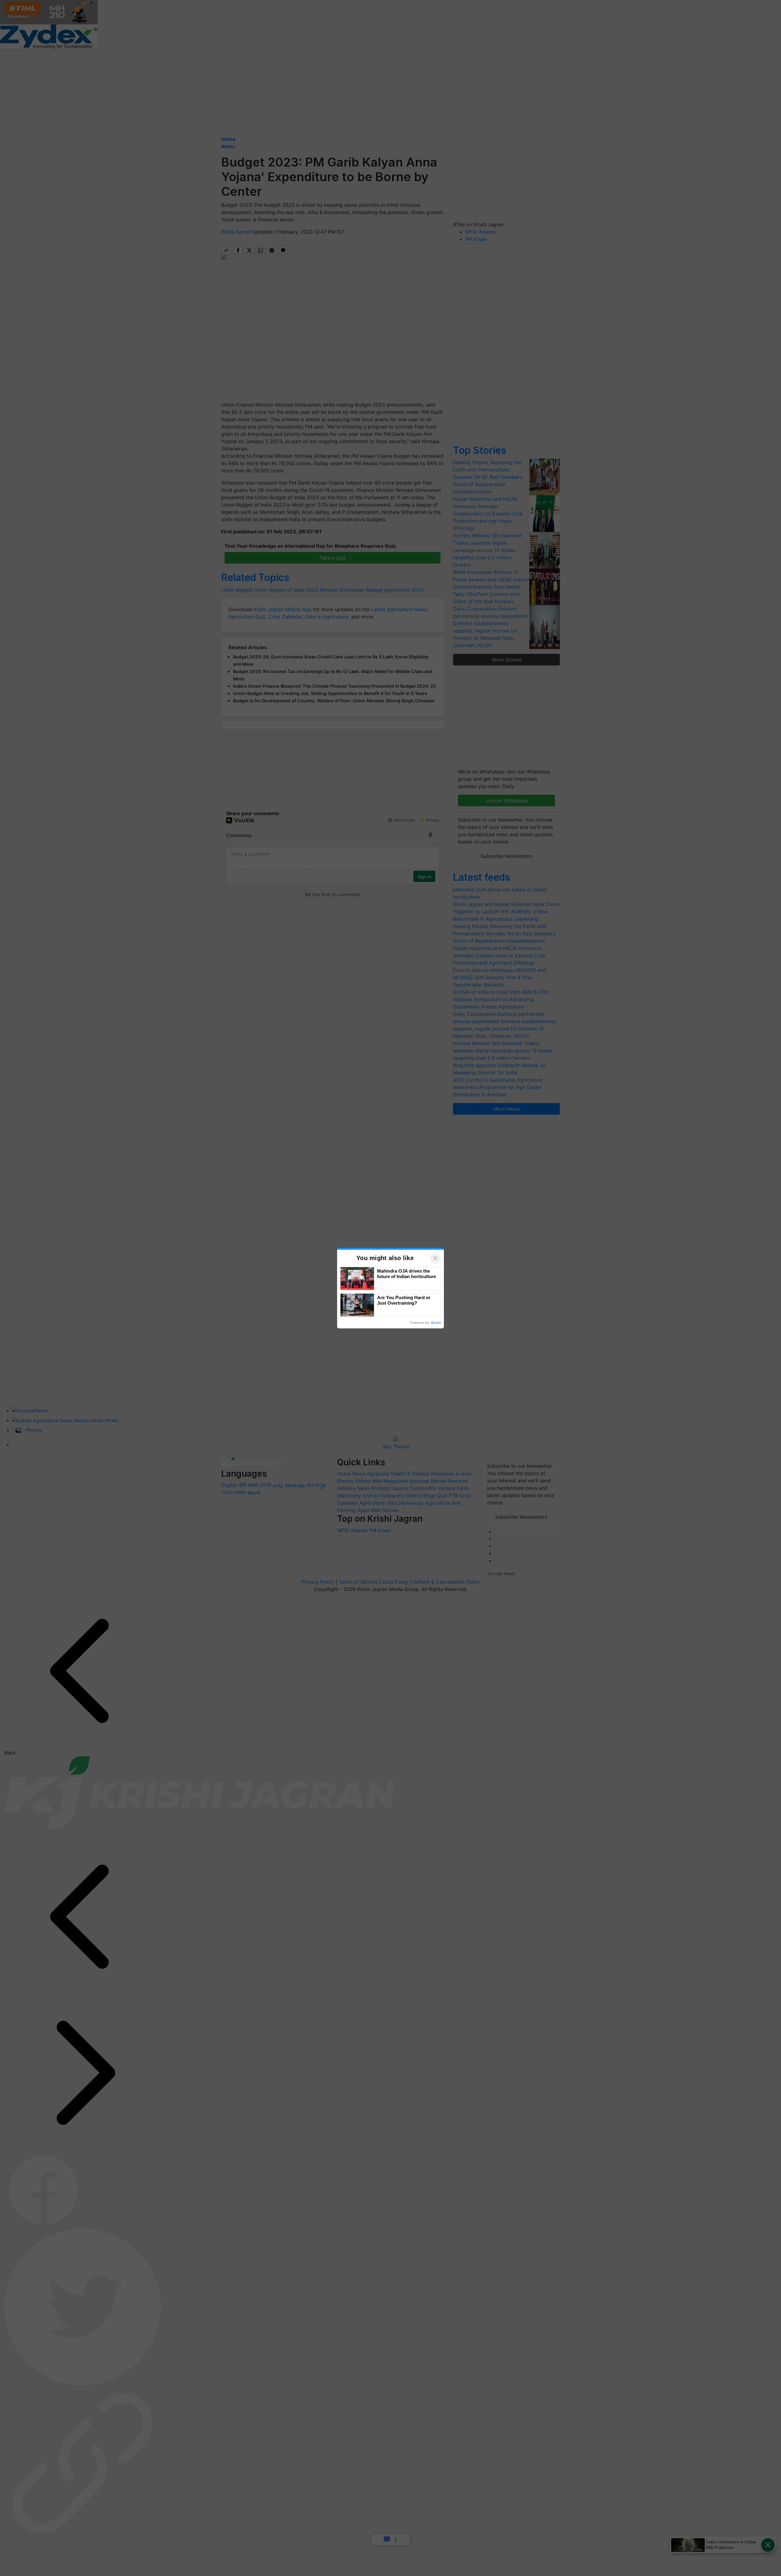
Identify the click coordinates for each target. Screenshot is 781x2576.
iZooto (436, 1323)
